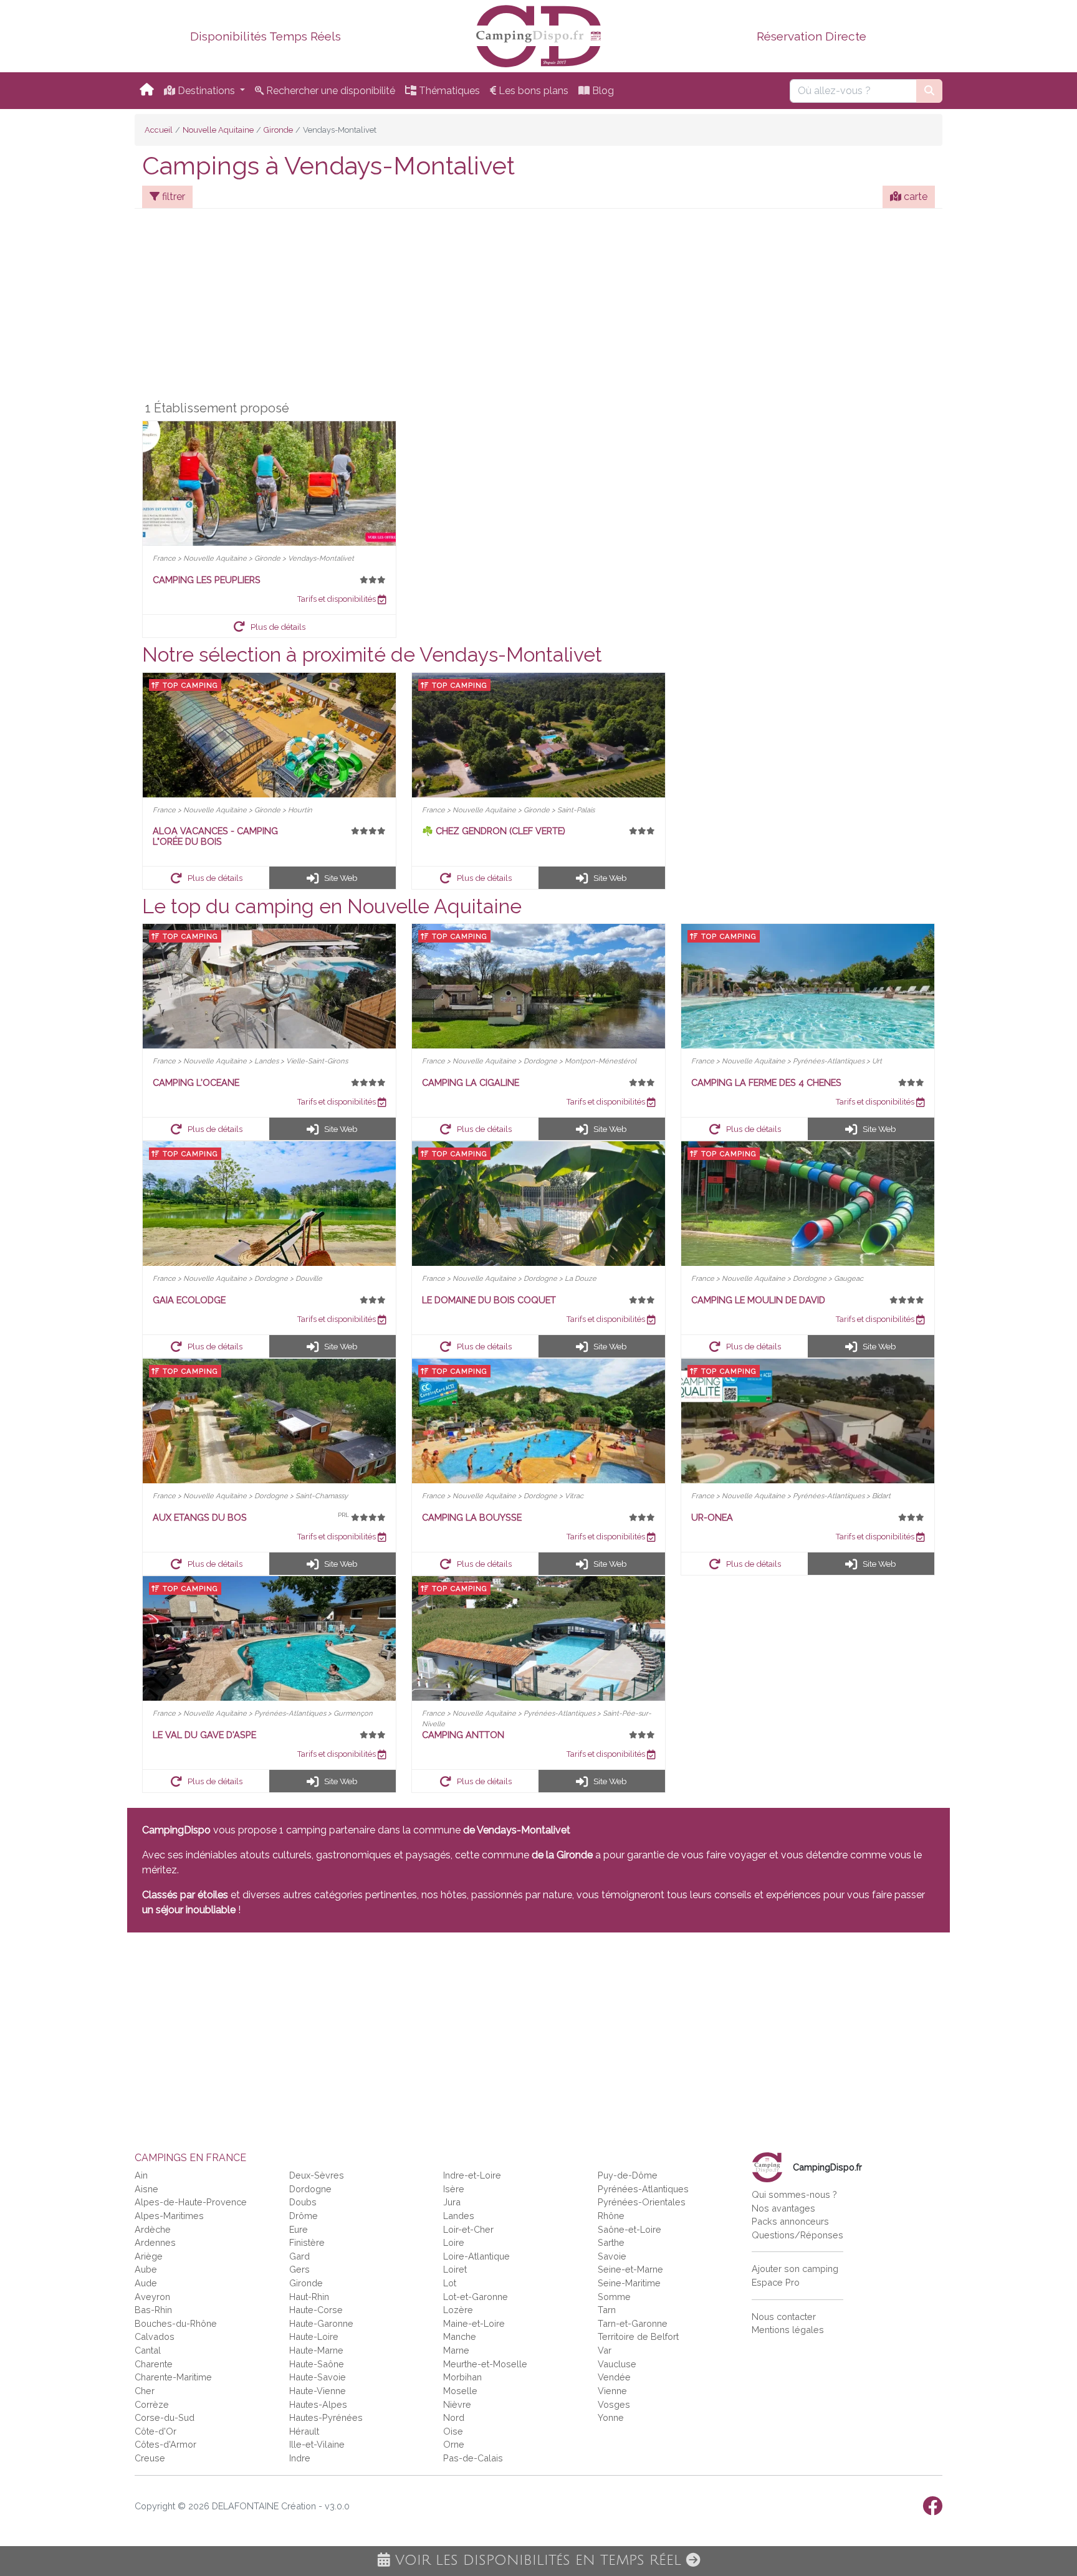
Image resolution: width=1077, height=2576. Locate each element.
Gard (299, 2256)
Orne (454, 2444)
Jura (452, 2202)
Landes (459, 2216)
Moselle (460, 2391)
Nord (454, 2417)
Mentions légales (788, 2330)
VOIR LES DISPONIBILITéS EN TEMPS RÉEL (538, 2560)
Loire (454, 2242)
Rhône (611, 2216)
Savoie (612, 2256)
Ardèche (153, 2229)
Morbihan (462, 2377)
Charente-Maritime (173, 2377)
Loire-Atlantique (476, 2256)
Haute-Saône (317, 2364)
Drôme (304, 2216)
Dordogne (310, 2189)
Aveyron (152, 2297)
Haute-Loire (314, 2336)
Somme (614, 2297)
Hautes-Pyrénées (326, 2417)
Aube (146, 2269)
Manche (460, 2336)
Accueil (159, 130)
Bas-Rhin (153, 2310)
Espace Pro (776, 2282)
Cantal (148, 2350)
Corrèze (152, 2404)
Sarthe (611, 2242)
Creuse (150, 2458)
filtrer (172, 197)
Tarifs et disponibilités (337, 599)
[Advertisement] (538, 307)
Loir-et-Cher (468, 2229)
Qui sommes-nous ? (794, 2194)
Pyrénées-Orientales (642, 2202)
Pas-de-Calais (473, 2458)
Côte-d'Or (156, 2431)
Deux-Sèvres (317, 2175)
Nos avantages (783, 2208)
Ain (141, 2175)
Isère (454, 2189)
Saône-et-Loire (629, 2229)
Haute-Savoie (318, 2377)
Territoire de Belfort (638, 2336)
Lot (450, 2283)
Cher (145, 2391)
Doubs (303, 2202)
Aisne (146, 2189)
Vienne (612, 2391)
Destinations (206, 91)
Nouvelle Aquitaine (218, 130)
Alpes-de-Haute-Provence (191, 2202)
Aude (146, 2283)
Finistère (307, 2242)
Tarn (607, 2310)
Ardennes (155, 2242)
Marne (456, 2350)
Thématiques (448, 91)
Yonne (611, 2417)
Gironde (278, 130)
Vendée (614, 2377)
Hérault (304, 2431)
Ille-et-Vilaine (317, 2444)
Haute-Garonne (321, 2323)
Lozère (458, 2310)
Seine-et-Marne (630, 2269)
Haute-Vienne (318, 2391)
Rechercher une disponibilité (329, 91)
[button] (269, 626)
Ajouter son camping (795, 2269)
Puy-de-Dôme (628, 2175)
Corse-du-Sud (165, 2417)
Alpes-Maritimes (169, 2216)
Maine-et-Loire (474, 2323)
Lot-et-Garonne (476, 2297)
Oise (453, 2431)
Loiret (455, 2269)
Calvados (155, 2336)
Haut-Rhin (309, 2297)
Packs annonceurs (790, 2221)
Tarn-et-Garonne (633, 2323)
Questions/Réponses (797, 2235)
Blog (602, 91)
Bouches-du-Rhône (176, 2323)
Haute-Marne (316, 2350)
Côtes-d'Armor (165, 2444)
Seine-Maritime (629, 2283)
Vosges (614, 2404)
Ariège (149, 2256)
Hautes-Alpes (318, 2404)
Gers (299, 2269)
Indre (300, 2458)
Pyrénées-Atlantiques (643, 2189)
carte (914, 197)
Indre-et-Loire (472, 2175)
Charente (154, 2364)
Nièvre (457, 2404)
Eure (299, 2229)
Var (605, 2350)
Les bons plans (532, 91)
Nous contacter (784, 2317)
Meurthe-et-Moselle (485, 2364)
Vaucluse (617, 2364)
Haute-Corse (316, 2310)
